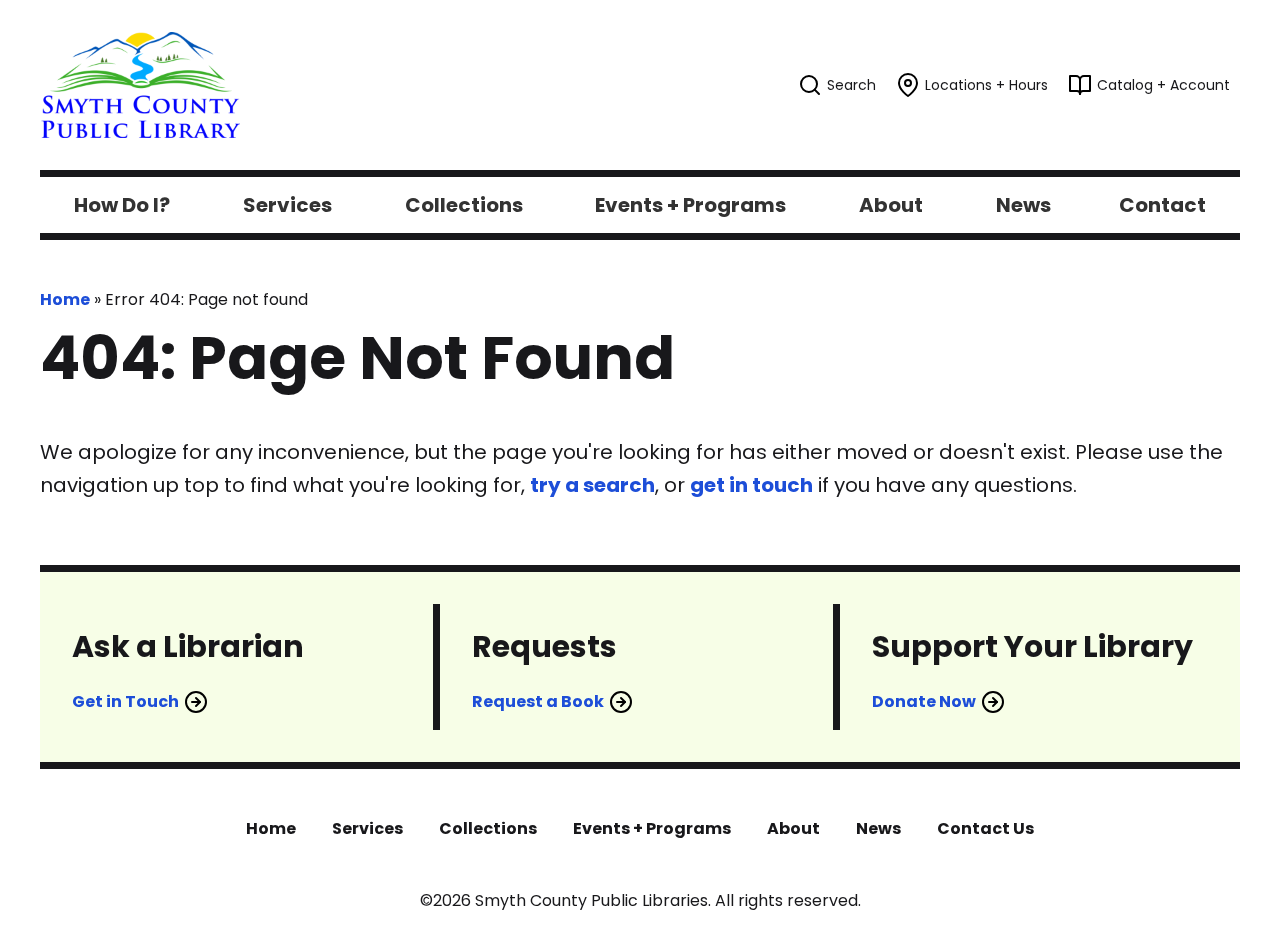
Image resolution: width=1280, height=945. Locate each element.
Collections (488, 828)
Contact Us (985, 828)
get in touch (751, 485)
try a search (592, 485)
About (793, 828)
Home (65, 299)
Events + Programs (652, 828)
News (878, 828)
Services (367, 828)
